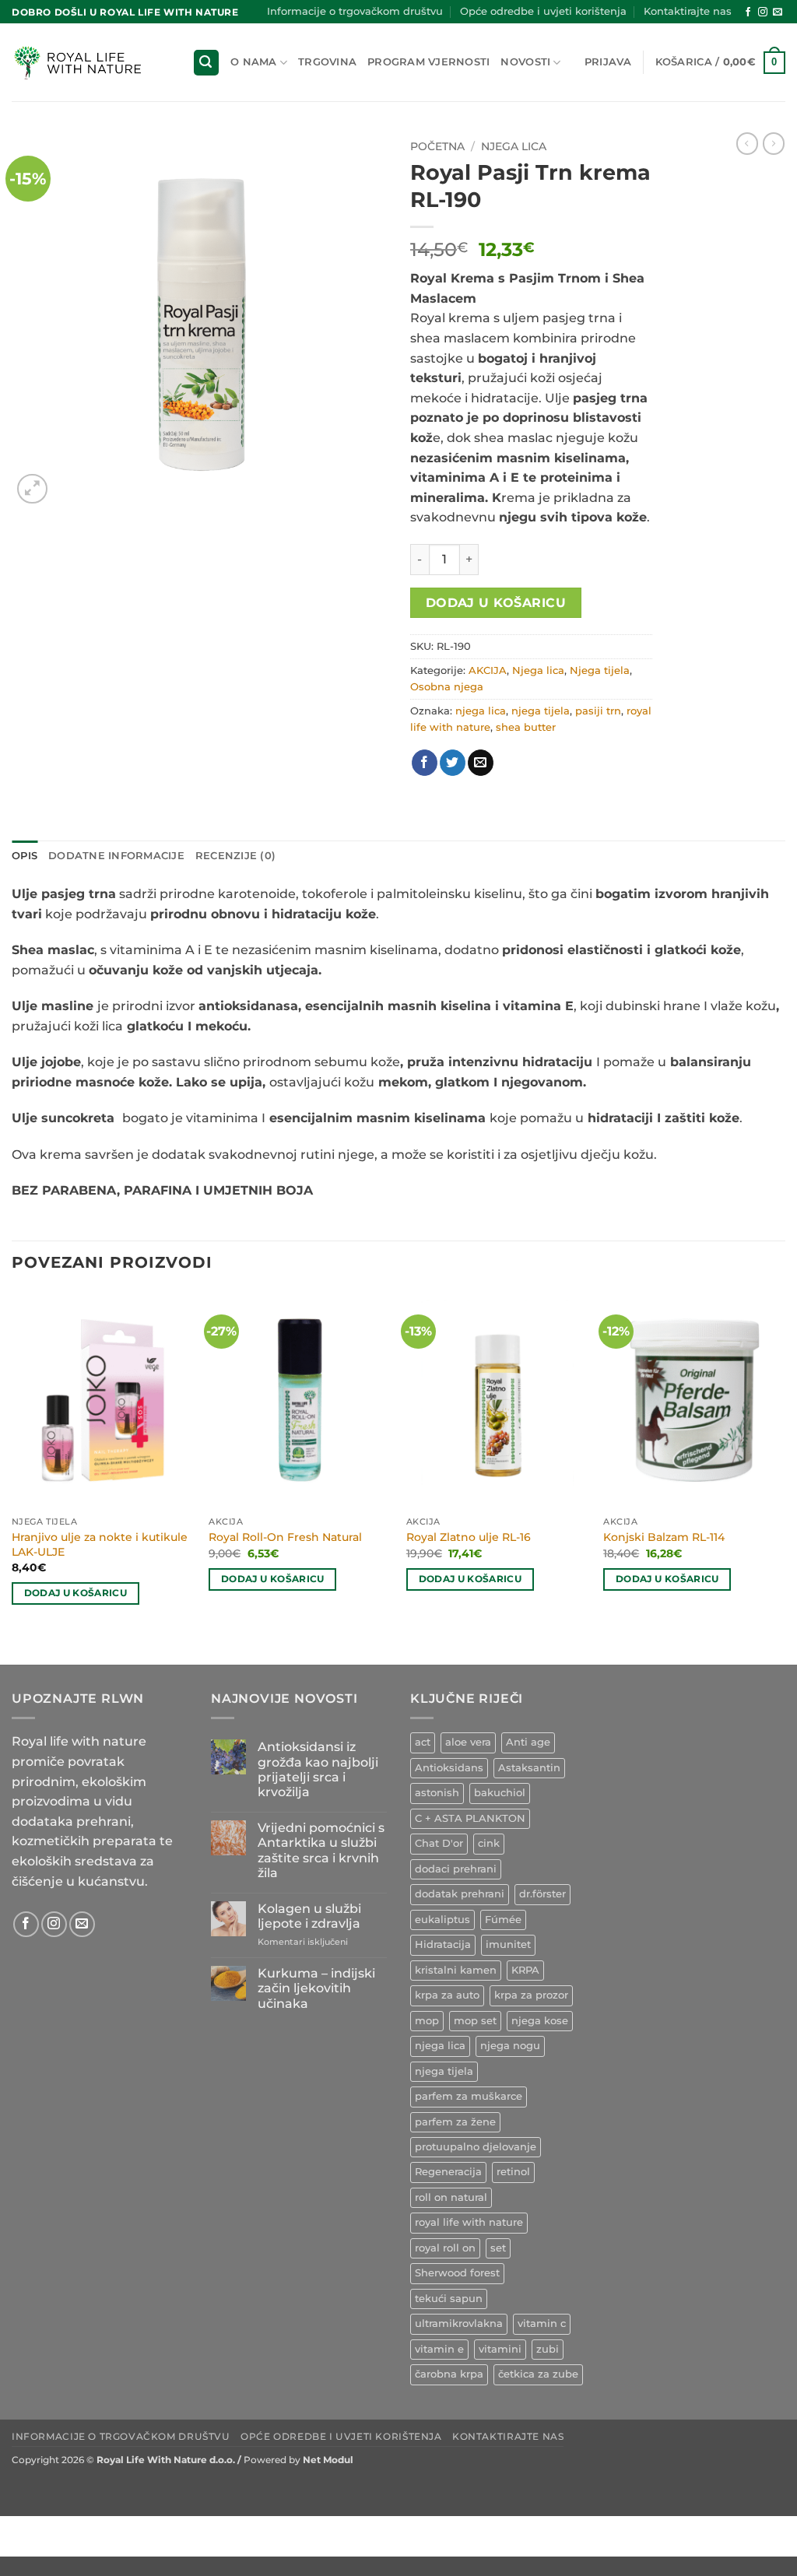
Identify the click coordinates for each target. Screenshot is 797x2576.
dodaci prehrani (456, 1869)
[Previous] (12, 1477)
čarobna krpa (449, 2374)
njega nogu (510, 2046)
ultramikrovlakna (459, 2323)
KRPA (525, 1970)
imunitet (508, 1944)
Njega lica (514, 146)
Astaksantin (529, 1768)
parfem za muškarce (469, 2096)
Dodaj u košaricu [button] (76, 1593)
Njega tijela (600, 670)
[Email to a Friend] (481, 763)
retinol (513, 2172)
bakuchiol (500, 1793)
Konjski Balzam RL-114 (664, 1537)
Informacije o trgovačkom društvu (355, 11)
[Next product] (747, 143)
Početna (437, 146)
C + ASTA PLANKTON (470, 1818)
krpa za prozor (531, 1995)
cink (489, 1843)
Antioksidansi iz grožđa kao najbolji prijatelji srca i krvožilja (318, 1769)
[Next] (785, 1477)
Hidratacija (443, 1944)
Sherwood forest (457, 2273)
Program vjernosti (428, 62)
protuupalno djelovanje (476, 2147)
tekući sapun (449, 2299)
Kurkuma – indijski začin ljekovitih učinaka (316, 1988)
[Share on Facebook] (425, 763)
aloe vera (468, 1742)
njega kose (540, 2021)
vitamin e (439, 2349)
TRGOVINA (327, 62)
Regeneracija (448, 2172)
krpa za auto (447, 1995)
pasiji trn (598, 711)
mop (427, 2021)
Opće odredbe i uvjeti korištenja (543, 11)
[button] (206, 63)
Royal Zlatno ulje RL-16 (469, 1537)
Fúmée (503, 1920)
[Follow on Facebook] (748, 12)
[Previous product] (774, 143)
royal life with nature (469, 2222)
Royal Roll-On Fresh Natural (285, 1537)
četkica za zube (538, 2374)
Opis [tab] (25, 856)
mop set (475, 2021)
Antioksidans (449, 1768)
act (423, 1742)
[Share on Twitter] (453, 763)
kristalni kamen (456, 1970)
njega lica (481, 711)
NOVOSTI (525, 62)
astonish (437, 1793)
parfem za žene (455, 2122)
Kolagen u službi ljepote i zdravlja (309, 1916)
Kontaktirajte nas (688, 11)
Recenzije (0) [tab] (235, 856)
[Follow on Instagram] (763, 12)
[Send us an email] (778, 12)
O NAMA (254, 62)
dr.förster (542, 1894)
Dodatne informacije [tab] (116, 856)
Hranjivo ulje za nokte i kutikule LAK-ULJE (100, 1544)
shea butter (526, 727)
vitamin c (542, 2323)
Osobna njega (447, 687)
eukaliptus (442, 1920)
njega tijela (541, 711)
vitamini (500, 2349)
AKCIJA (488, 670)
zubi (548, 2349)
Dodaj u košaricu (496, 603)
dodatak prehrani (460, 1894)
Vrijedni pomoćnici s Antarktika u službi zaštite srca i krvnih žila (321, 1850)
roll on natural (451, 2197)
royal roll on (445, 2248)
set (498, 2248)
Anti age (528, 1742)
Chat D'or (439, 1843)
